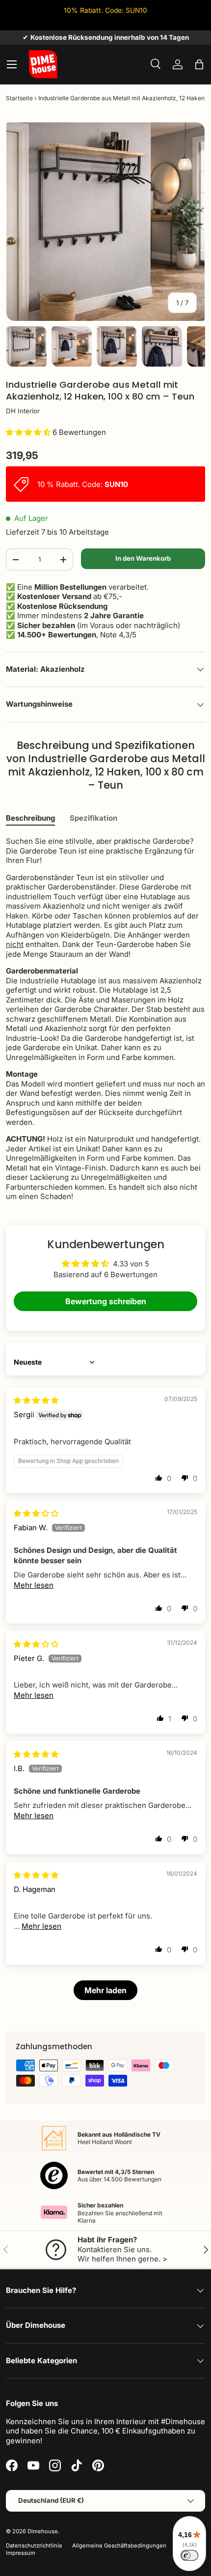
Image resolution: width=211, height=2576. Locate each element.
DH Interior (23, 411)
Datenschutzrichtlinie (34, 2546)
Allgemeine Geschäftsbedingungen (119, 2546)
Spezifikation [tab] (93, 818)
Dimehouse (43, 2531)
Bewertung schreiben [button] (106, 1301)
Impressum (21, 2553)
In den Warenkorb (143, 558)
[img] (36, 1400)
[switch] (189, 2555)
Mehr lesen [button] (34, 1585)
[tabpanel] (105, 1019)
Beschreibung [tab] (30, 818)
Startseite (19, 98)
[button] (199, 64)
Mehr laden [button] (105, 1990)
